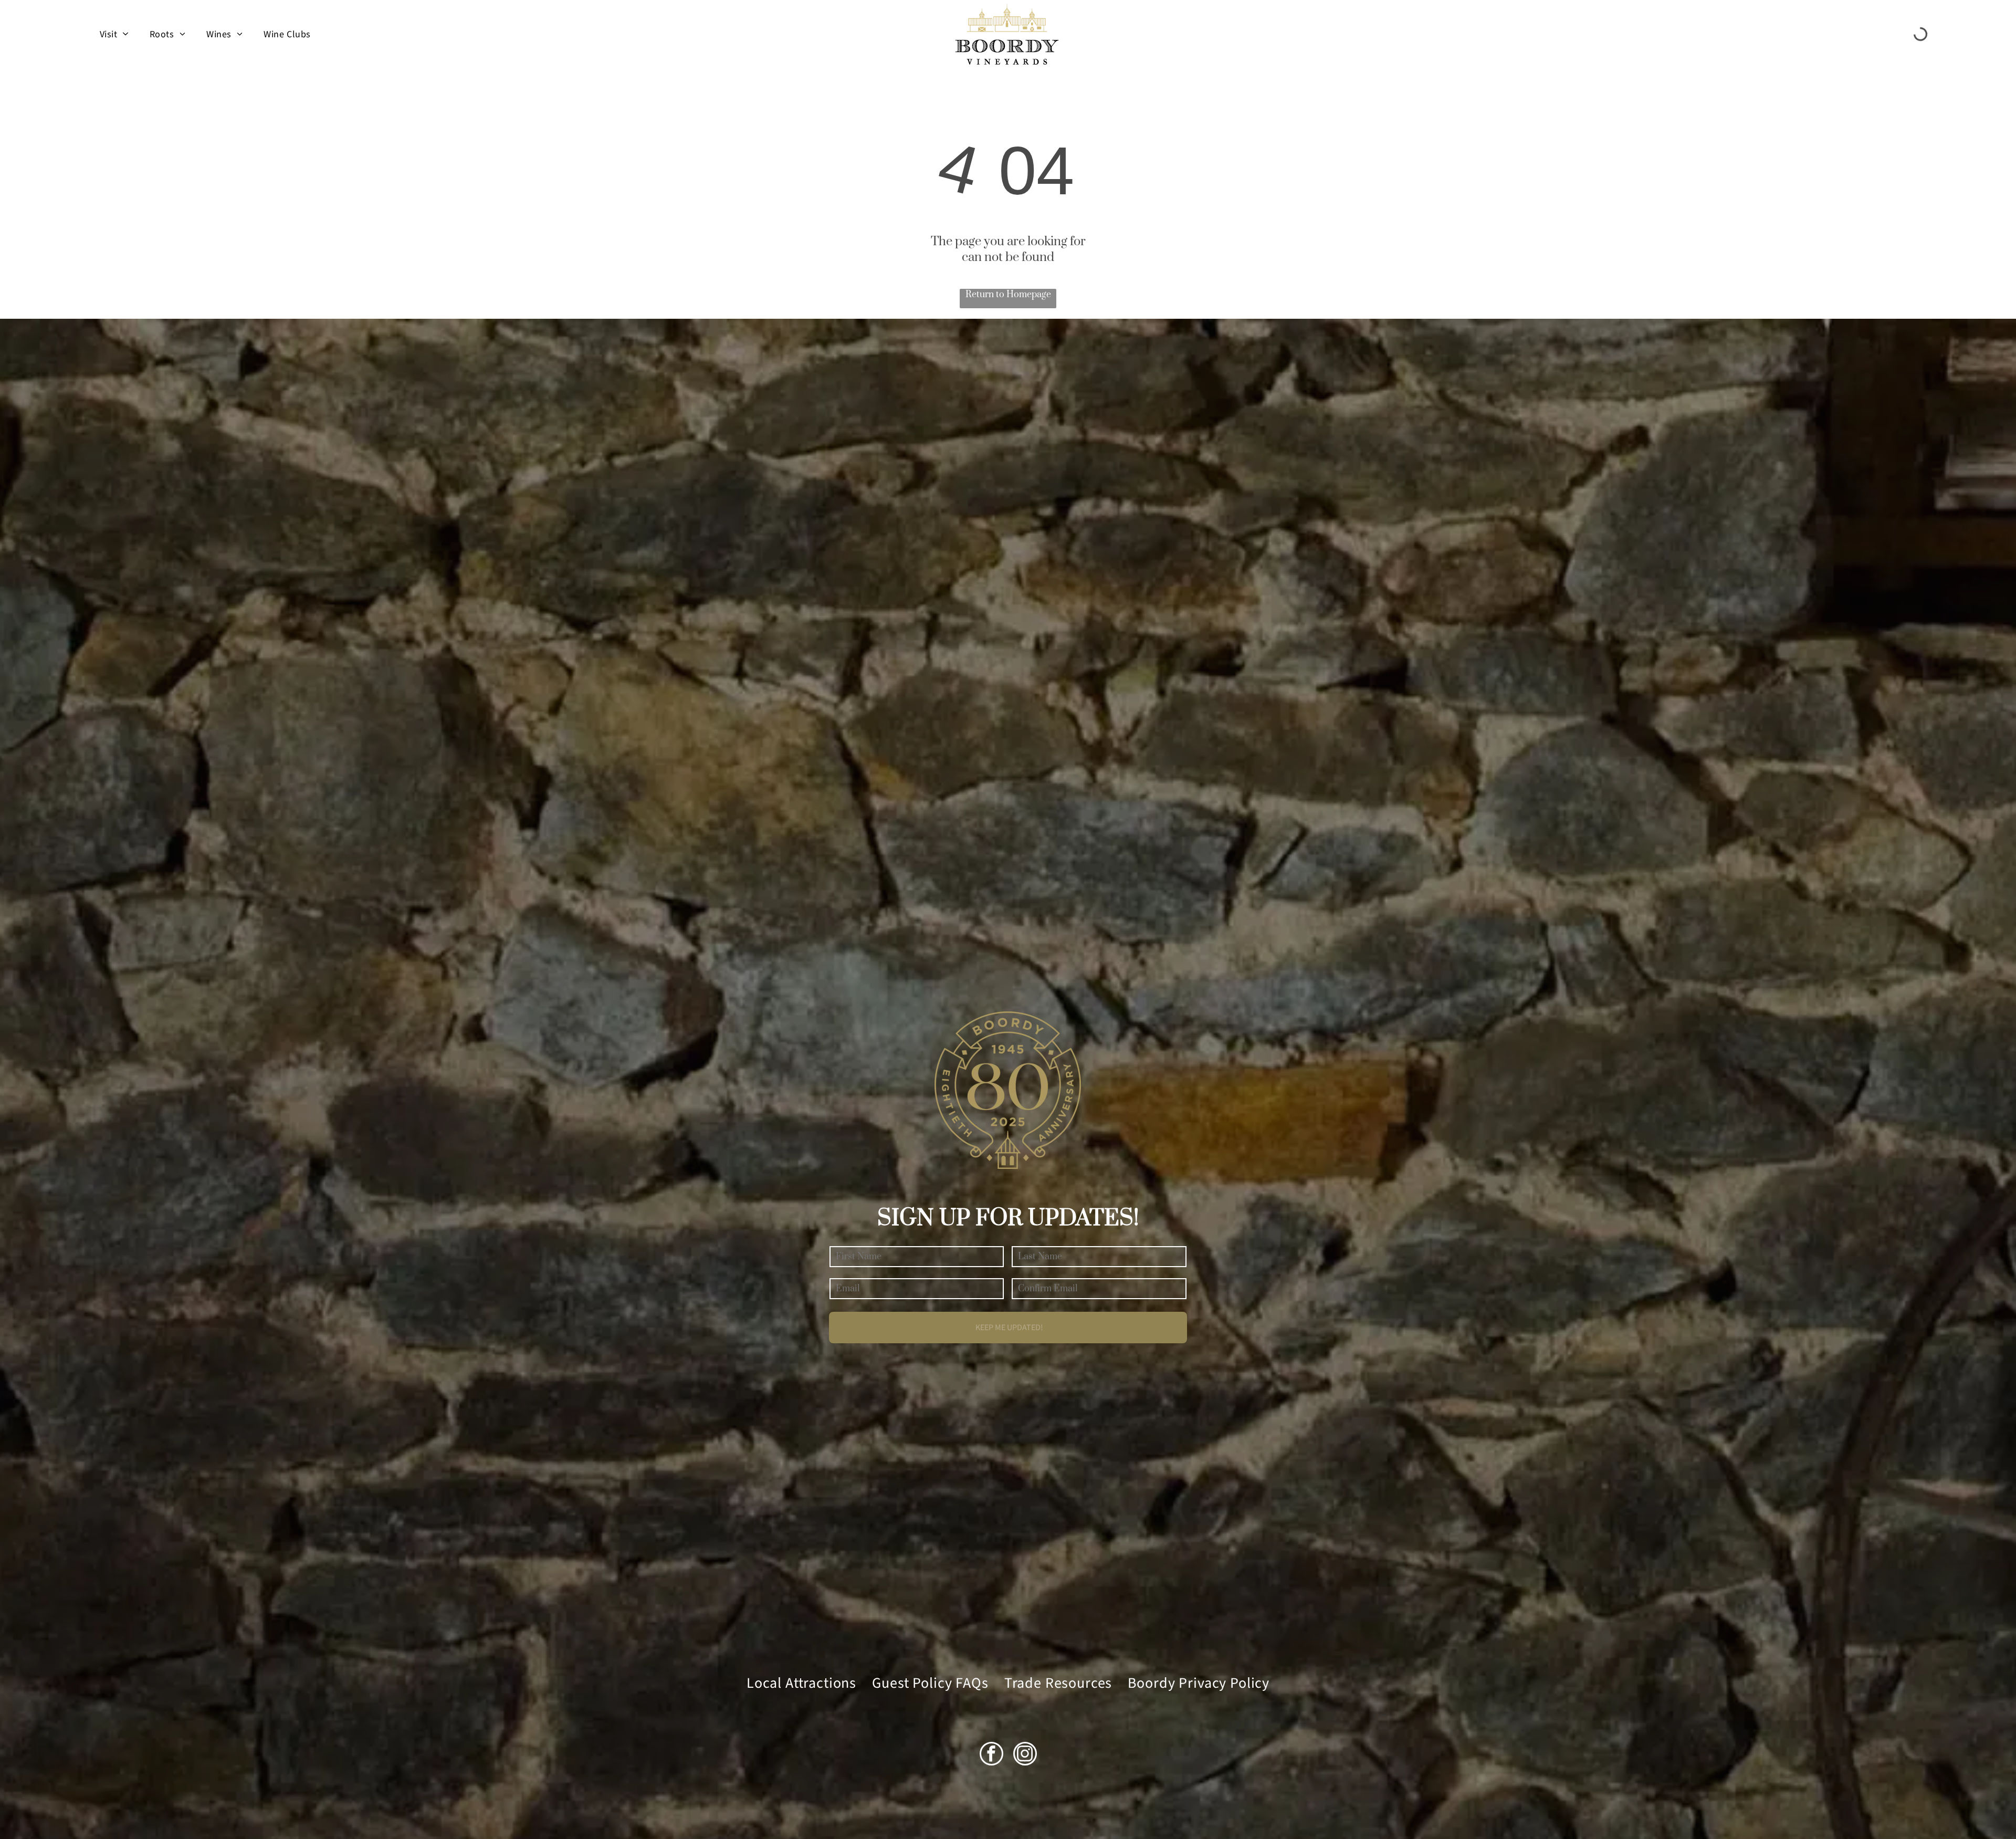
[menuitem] (114, 34)
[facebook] (991, 1755)
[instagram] (1025, 1755)
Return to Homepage (1008, 295)
